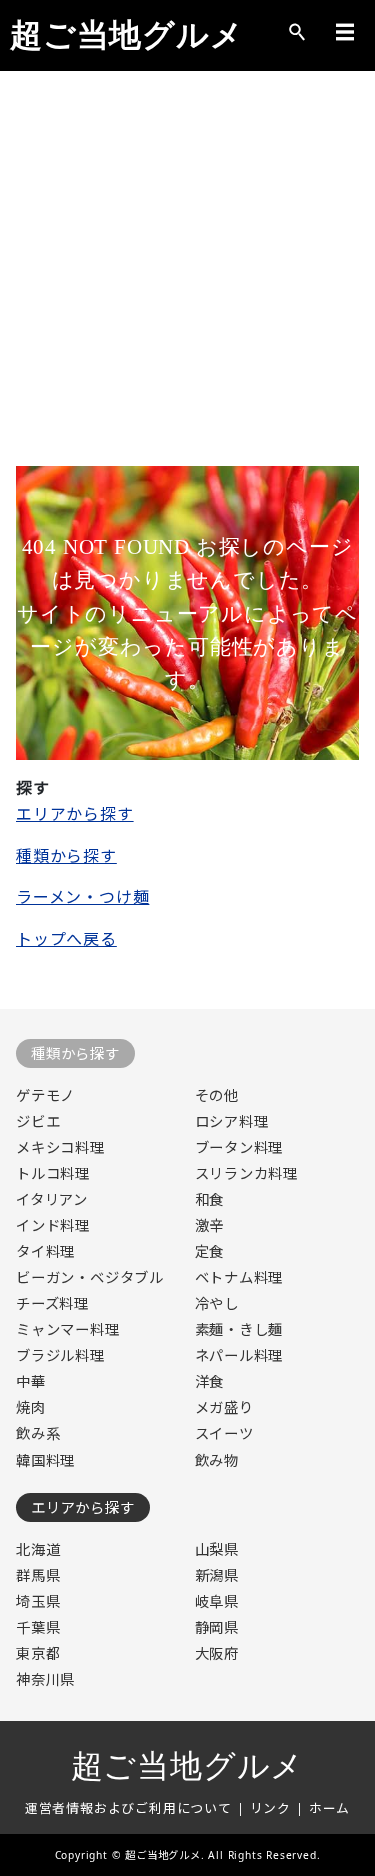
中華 (31, 1381)
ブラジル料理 (60, 1355)
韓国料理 (45, 1460)
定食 (210, 1251)
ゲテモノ (45, 1095)
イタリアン (52, 1199)
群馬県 (38, 1575)
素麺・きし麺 (239, 1329)
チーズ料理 (52, 1303)
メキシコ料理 (60, 1147)
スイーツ (224, 1433)
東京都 (38, 1653)
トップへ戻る (66, 939)
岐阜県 (217, 1601)
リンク (270, 1808)
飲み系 (38, 1433)
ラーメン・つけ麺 (82, 897)
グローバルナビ (345, 32)
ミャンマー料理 (68, 1329)
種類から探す (66, 856)
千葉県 (38, 1627)
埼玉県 (38, 1601)
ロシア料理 (232, 1121)
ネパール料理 (239, 1355)
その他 (217, 1095)
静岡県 (217, 1627)
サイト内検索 (297, 32)
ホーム (329, 1808)
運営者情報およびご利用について (128, 1808)
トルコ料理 (53, 1173)
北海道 (38, 1549)
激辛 (210, 1225)
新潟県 (217, 1575)
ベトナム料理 (239, 1277)
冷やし (217, 1303)
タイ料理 (45, 1251)
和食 (210, 1199)
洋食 (210, 1381)
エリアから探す (75, 814)
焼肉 (31, 1407)
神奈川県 (45, 1679)
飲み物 (217, 1460)
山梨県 (217, 1549)
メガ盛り (224, 1407)
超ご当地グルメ (127, 35)
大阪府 (217, 1653)
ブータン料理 (239, 1147)
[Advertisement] (187, 278)
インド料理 (53, 1225)
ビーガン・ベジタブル (90, 1277)
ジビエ (38, 1121)
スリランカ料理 (247, 1173)
